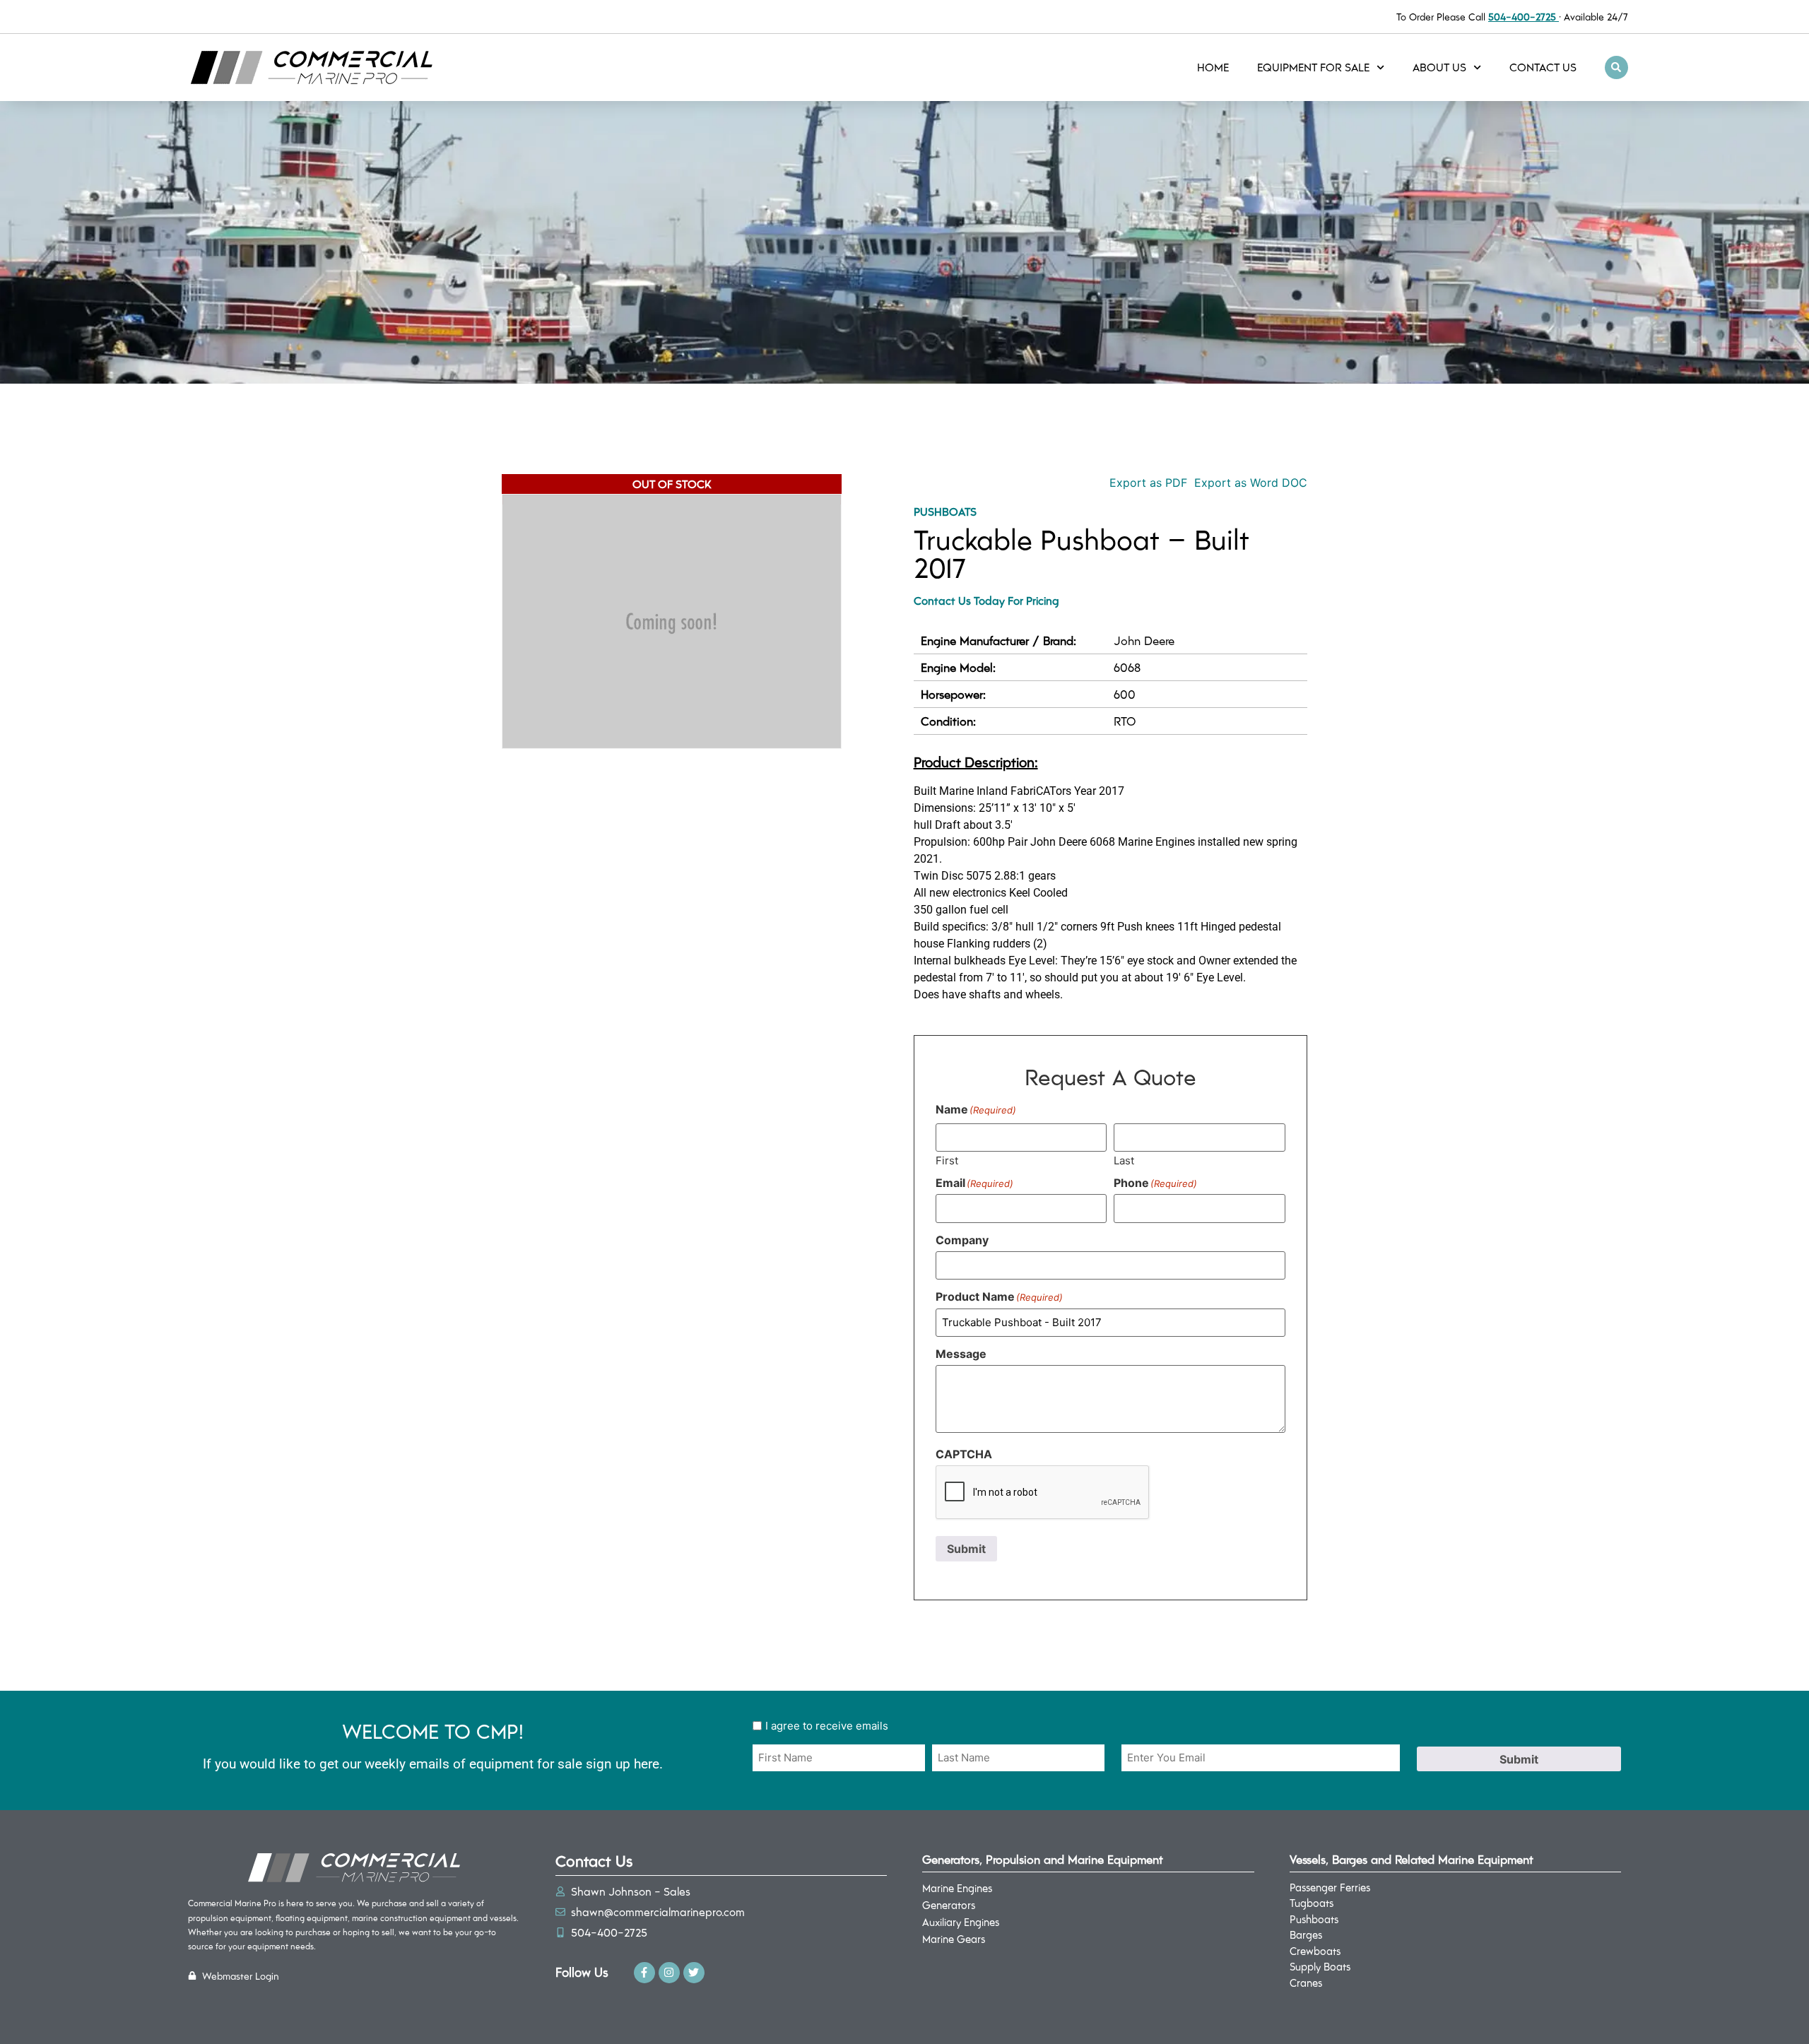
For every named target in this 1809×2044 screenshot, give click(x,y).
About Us (1439, 67)
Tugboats (1312, 1903)
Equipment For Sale (1313, 67)
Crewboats (1315, 1951)
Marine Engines (957, 1888)
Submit (966, 1549)
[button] (1616, 67)
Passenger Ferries (1330, 1887)
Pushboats (945, 511)
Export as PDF (1147, 483)
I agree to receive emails (827, 1726)
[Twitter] (694, 1973)
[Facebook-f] (644, 1973)
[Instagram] (669, 1973)
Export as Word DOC (1251, 483)
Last (1124, 1160)
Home (1213, 67)
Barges (1306, 1934)
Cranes (1306, 1983)
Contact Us (1543, 67)
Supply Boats (1320, 1966)
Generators (949, 1905)
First (947, 1160)
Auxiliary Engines (961, 1922)
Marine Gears (954, 1939)
